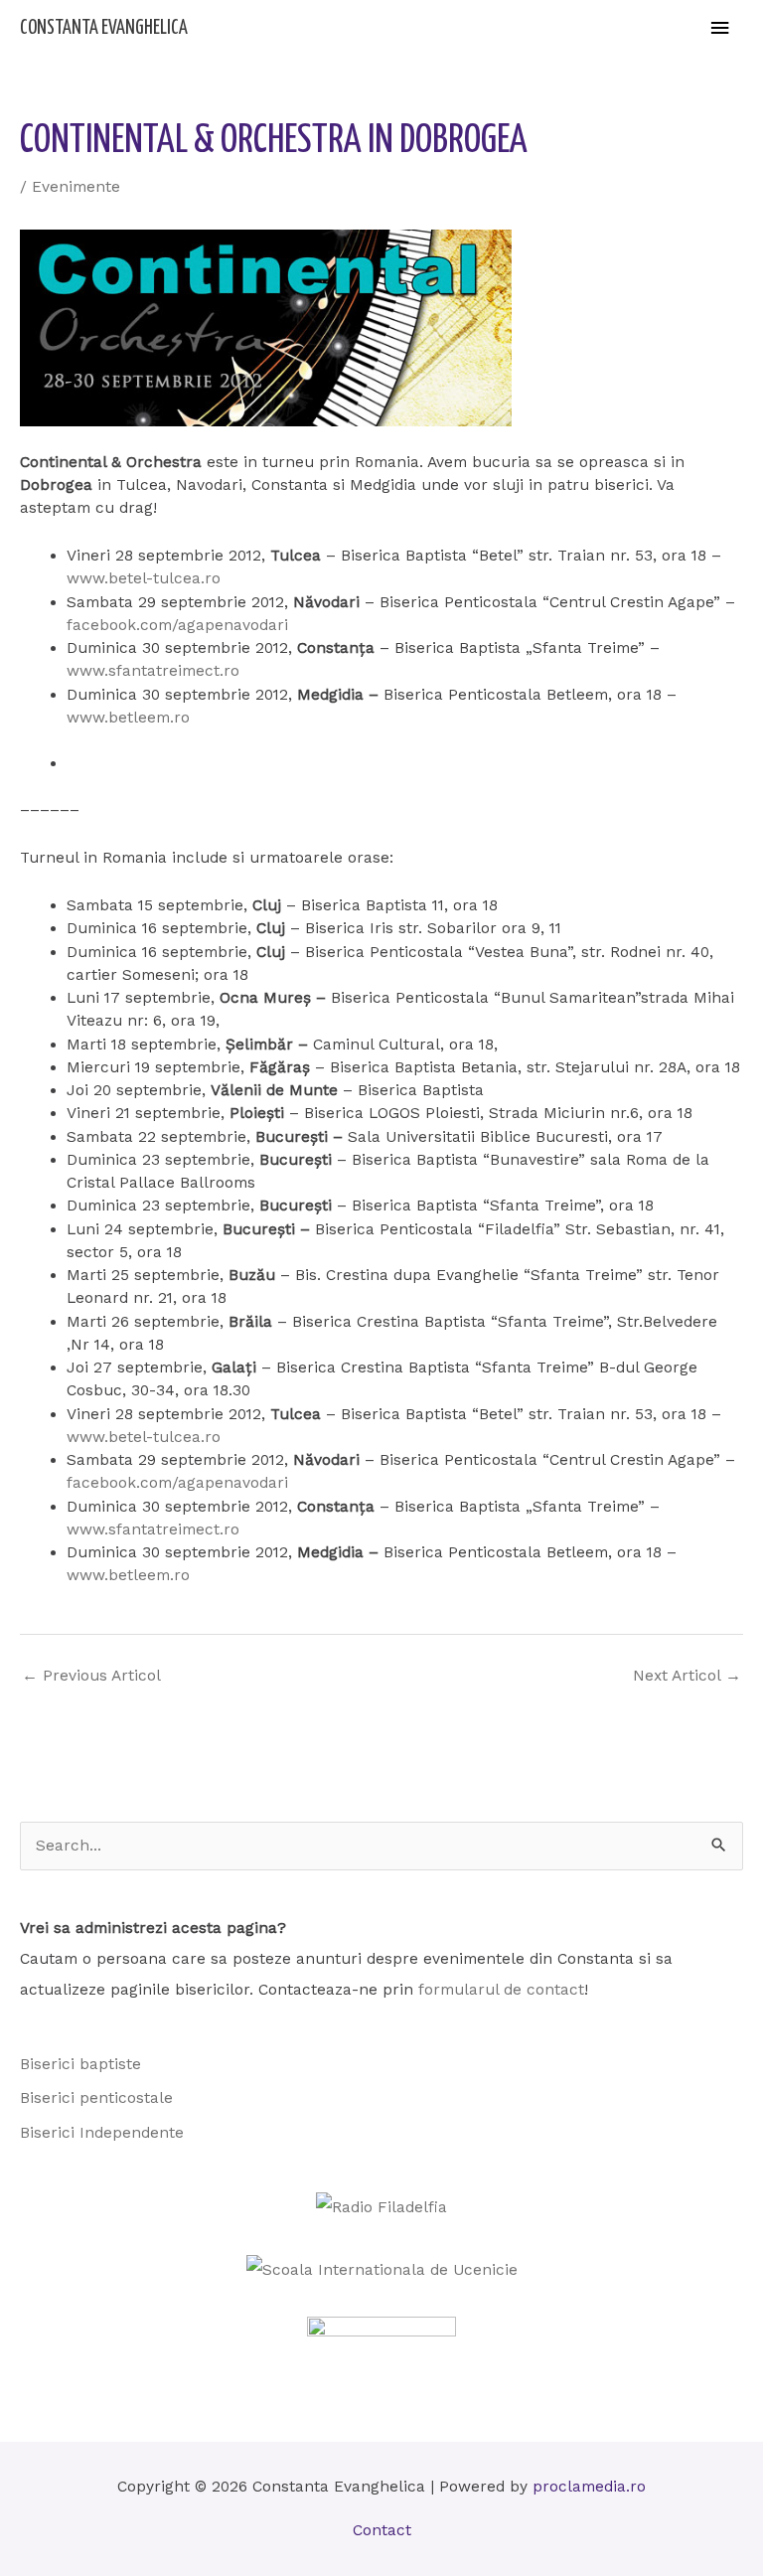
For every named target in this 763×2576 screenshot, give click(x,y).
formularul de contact (501, 1990)
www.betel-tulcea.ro (144, 578)
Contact (382, 2530)
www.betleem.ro (128, 718)
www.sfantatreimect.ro (153, 671)
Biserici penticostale (96, 2098)
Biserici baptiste (80, 2064)
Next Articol (687, 1676)
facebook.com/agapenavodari (177, 625)
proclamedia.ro (589, 2487)
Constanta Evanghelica (104, 28)
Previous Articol (91, 1676)
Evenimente (76, 187)
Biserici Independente (102, 2133)
